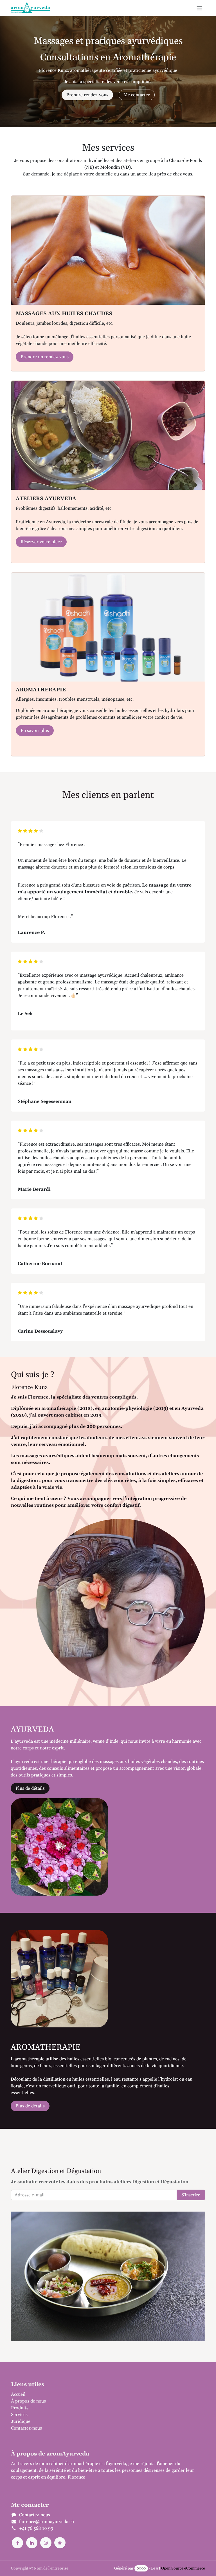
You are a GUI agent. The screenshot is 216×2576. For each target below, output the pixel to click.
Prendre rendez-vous (87, 95)
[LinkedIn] (32, 2543)
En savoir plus (35, 731)
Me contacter (137, 95)
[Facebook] (17, 2543)
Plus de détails (30, 1788)
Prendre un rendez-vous (45, 357)
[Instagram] (46, 2543)
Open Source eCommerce (183, 2568)
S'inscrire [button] (191, 2195)
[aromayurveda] (60, 2543)
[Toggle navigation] (199, 8)
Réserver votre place (41, 542)
